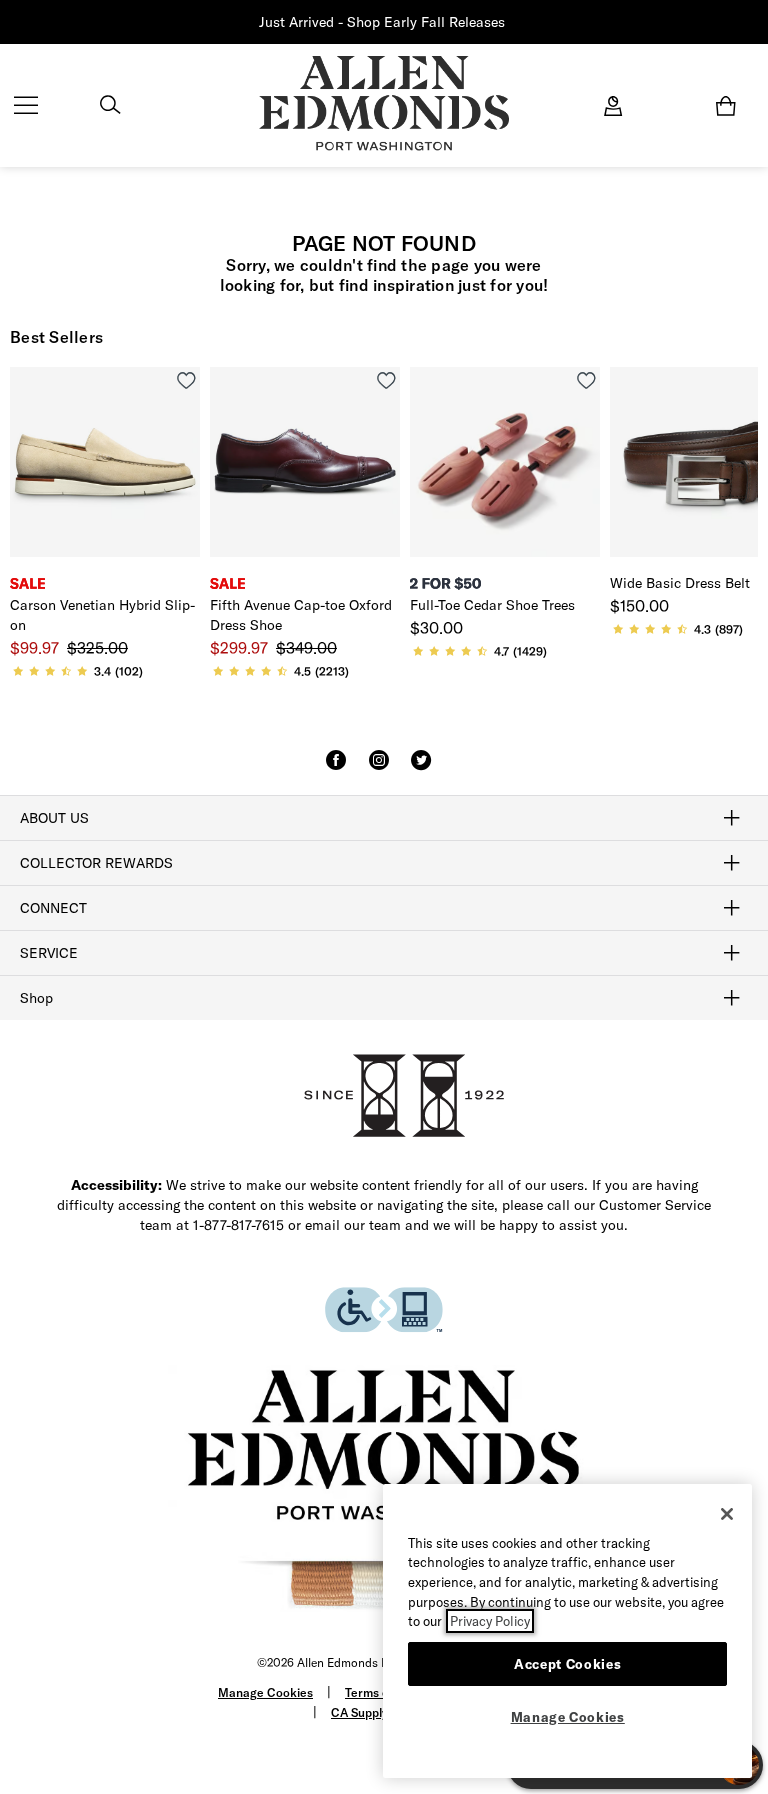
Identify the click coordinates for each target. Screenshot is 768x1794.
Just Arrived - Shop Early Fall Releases (382, 22)
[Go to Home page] (383, 103)
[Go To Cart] (730, 106)
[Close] (727, 1514)
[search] (110, 107)
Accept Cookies (567, 1664)
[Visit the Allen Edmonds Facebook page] (336, 769)
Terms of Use (381, 1692)
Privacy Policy (490, 1621)
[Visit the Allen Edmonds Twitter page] (421, 769)
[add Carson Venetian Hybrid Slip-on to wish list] (186, 380)
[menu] (26, 107)
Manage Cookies (265, 1692)
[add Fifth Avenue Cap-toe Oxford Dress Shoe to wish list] (386, 380)
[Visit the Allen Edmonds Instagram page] (379, 769)
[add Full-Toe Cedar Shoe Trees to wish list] (586, 380)
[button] (507, 22)
